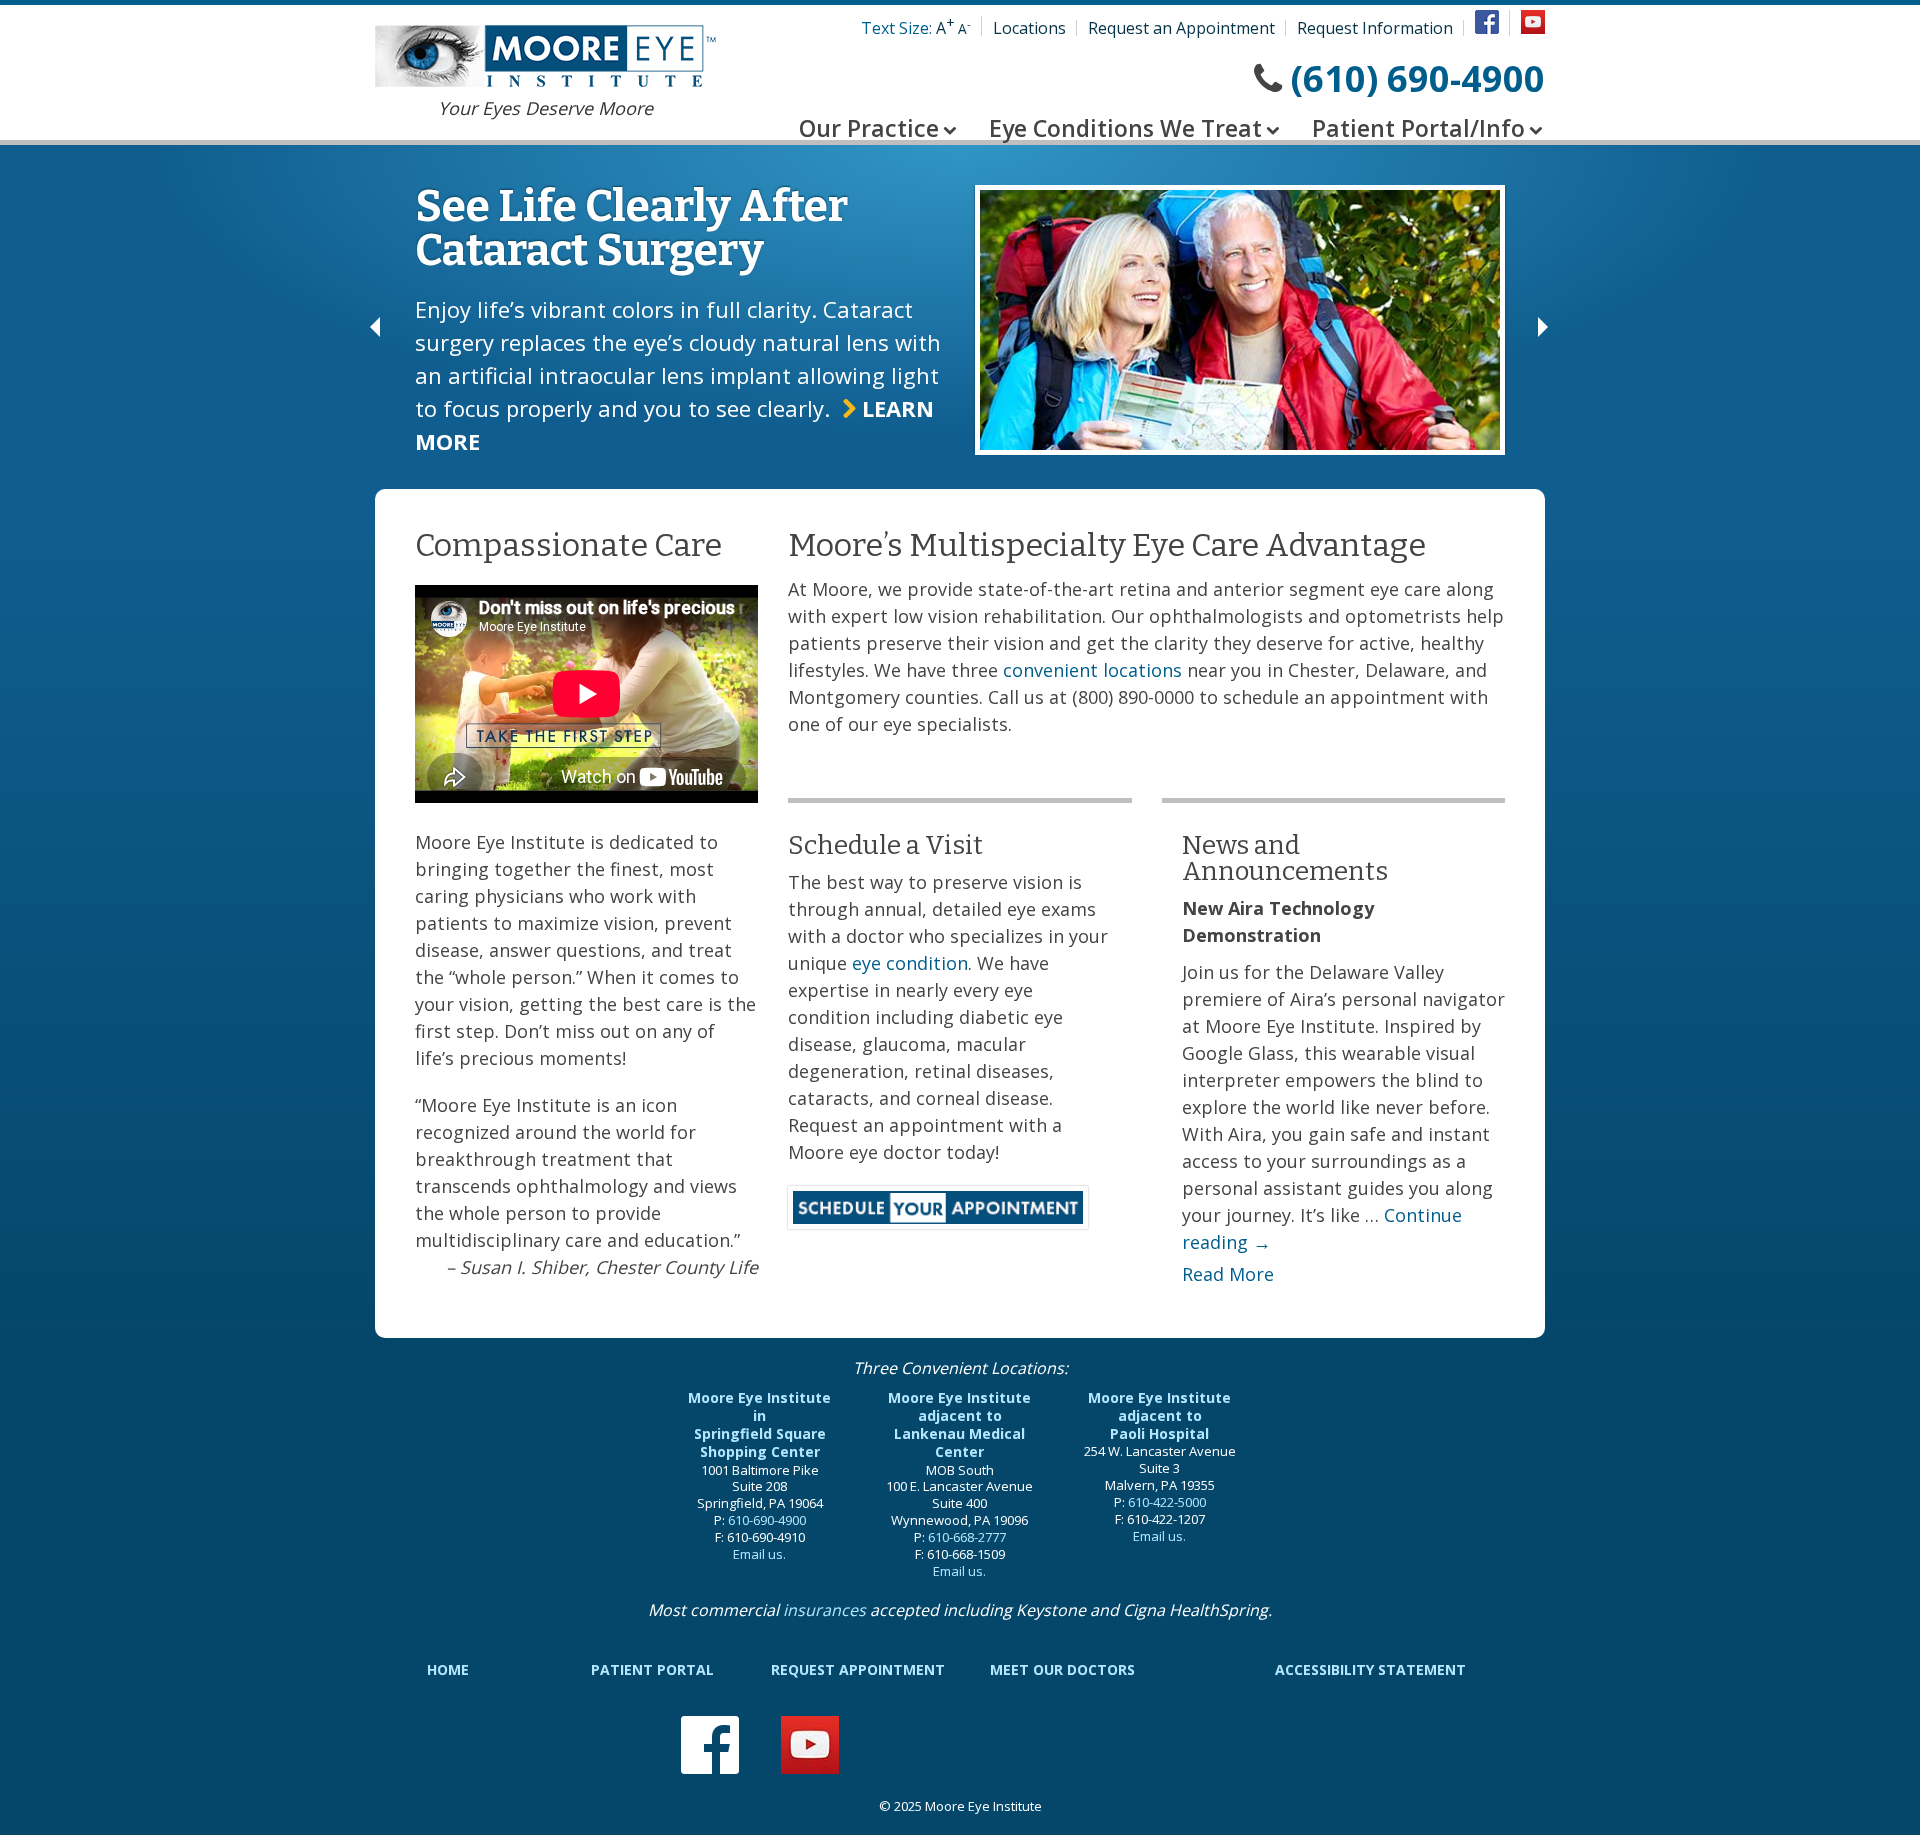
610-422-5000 (1167, 1502)
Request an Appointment (1181, 28)
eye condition (910, 963)
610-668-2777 (967, 1537)
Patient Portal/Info (1418, 128)
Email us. (759, 1554)
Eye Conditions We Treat (1125, 128)
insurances (824, 1610)
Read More (1228, 1274)
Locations (1029, 28)
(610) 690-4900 (1418, 78)
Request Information (1375, 28)
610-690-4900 (767, 1520)
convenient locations (1092, 670)
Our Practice (869, 128)
